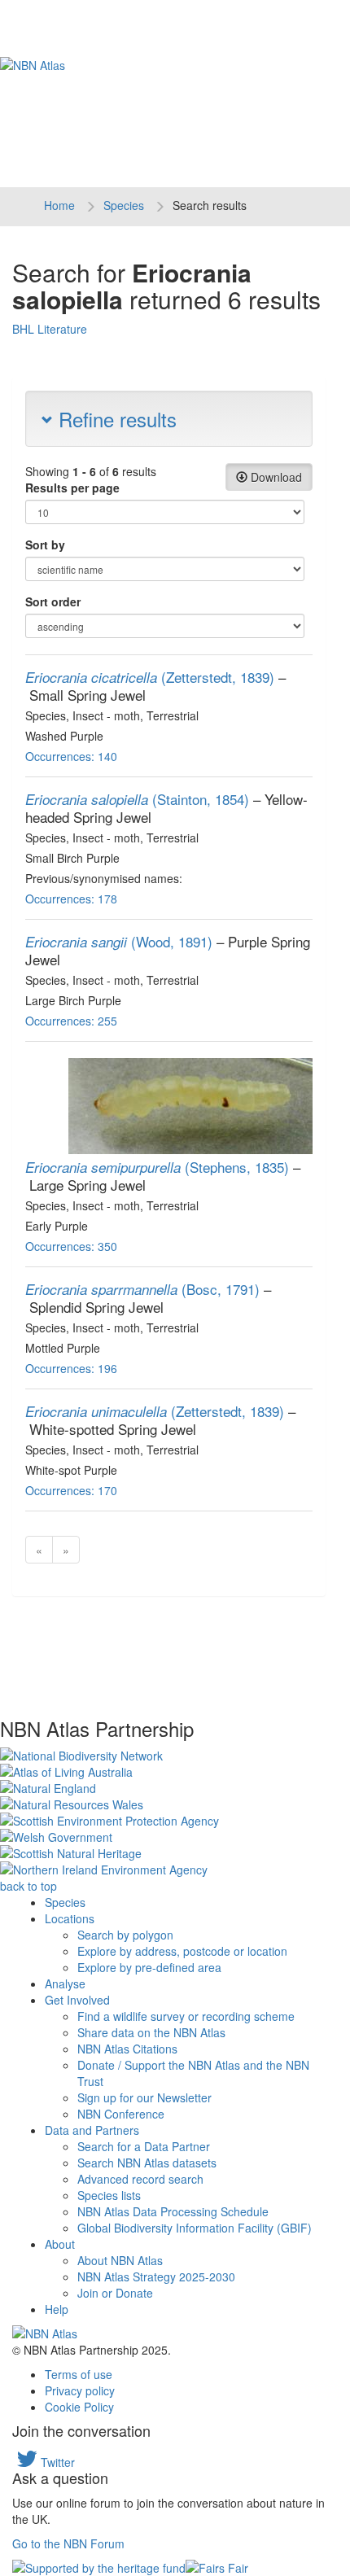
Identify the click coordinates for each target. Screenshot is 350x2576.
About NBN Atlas (120, 2260)
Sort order (53, 601)
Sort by (45, 545)
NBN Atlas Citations (127, 2049)
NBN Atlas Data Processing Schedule (173, 2211)
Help (57, 2309)
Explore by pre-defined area (149, 1967)
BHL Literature (50, 329)
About (60, 2244)
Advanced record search (140, 2179)
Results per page (72, 488)
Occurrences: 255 (71, 1021)
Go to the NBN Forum (68, 2543)
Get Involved (77, 2000)
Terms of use (79, 2374)
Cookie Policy (79, 2407)
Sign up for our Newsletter (144, 2097)
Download (275, 477)
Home (59, 205)
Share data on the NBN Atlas (151, 2032)
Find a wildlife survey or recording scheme (186, 2016)
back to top (28, 1886)
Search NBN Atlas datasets (147, 2163)
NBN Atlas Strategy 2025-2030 (156, 2276)
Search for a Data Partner (144, 2146)
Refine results (115, 419)
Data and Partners (92, 2130)
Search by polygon (125, 1935)
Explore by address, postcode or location (182, 1951)
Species (124, 205)
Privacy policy (80, 2390)
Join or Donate (115, 2293)
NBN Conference (121, 2114)
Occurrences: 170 (71, 1490)
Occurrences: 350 (71, 1246)
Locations (70, 1918)
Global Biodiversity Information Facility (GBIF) (195, 2228)
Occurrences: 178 (71, 899)
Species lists (109, 2195)
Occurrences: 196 (71, 1368)
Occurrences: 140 (71, 756)
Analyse (65, 1983)
